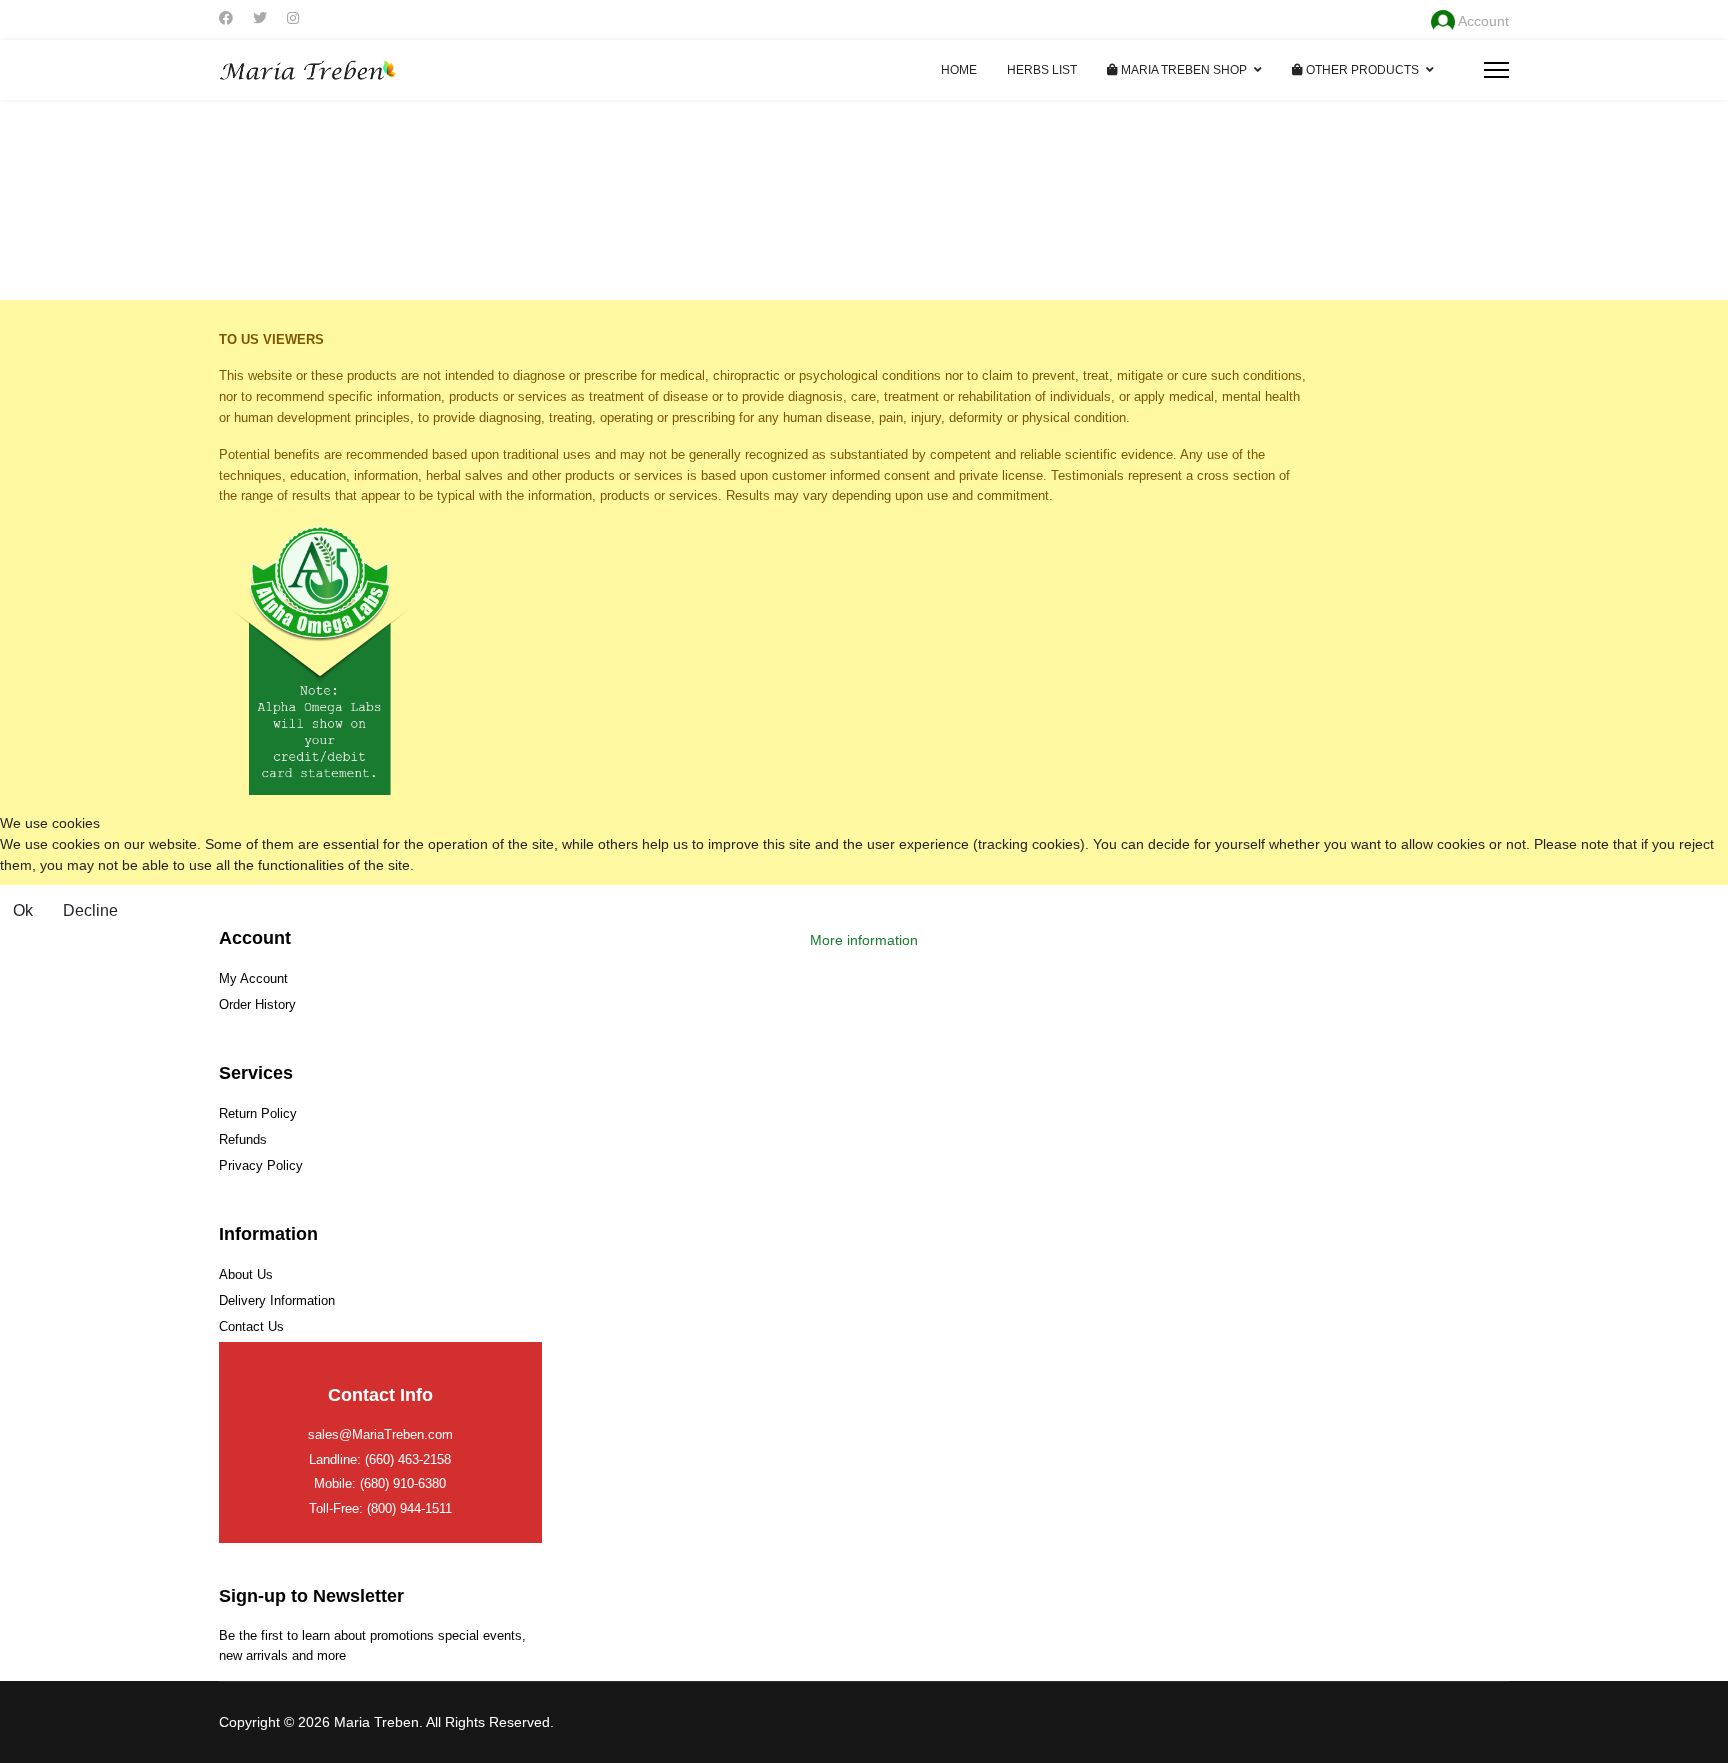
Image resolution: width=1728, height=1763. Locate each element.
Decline (90, 910)
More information (864, 940)
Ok (23, 910)
